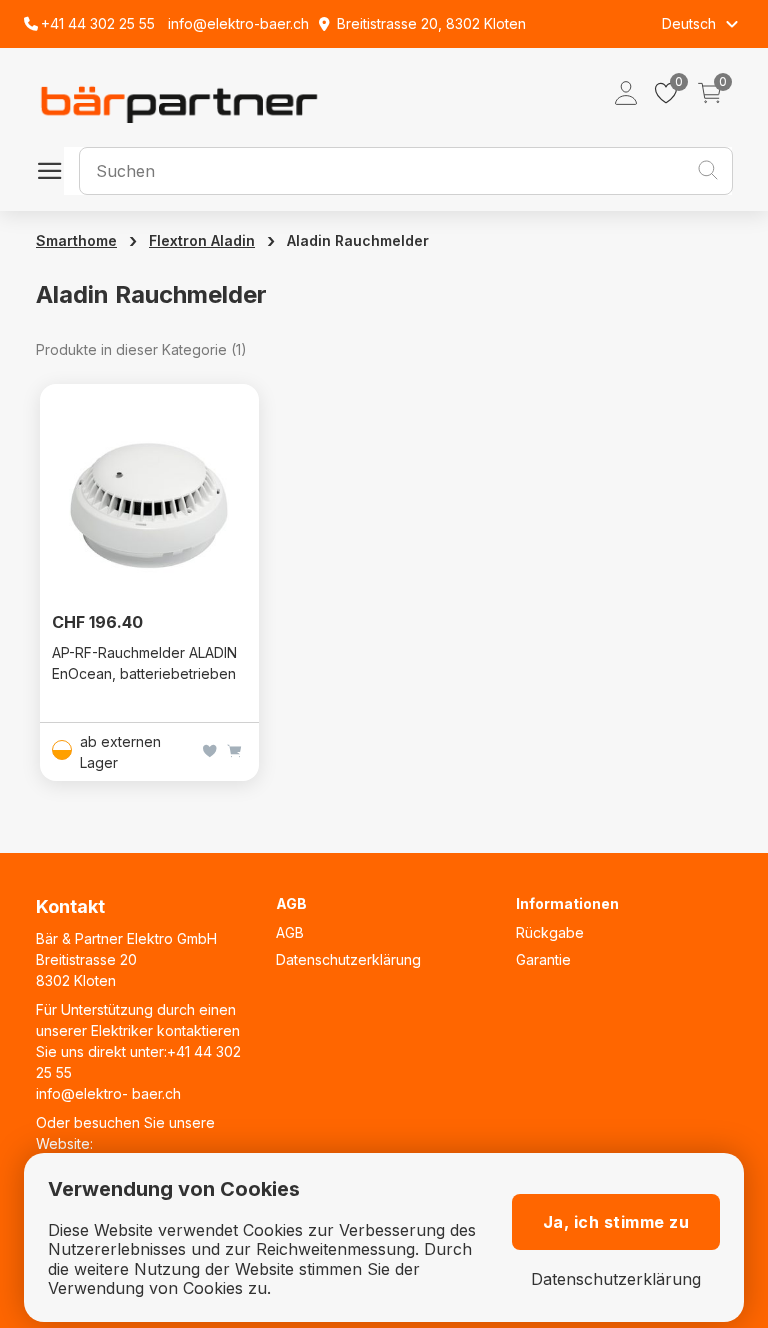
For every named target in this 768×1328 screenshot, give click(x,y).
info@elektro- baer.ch (108, 1093)
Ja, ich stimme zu (616, 1222)
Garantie (543, 959)
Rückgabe (550, 932)
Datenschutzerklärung (348, 959)
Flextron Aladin (202, 240)
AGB (290, 932)
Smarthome (76, 240)
